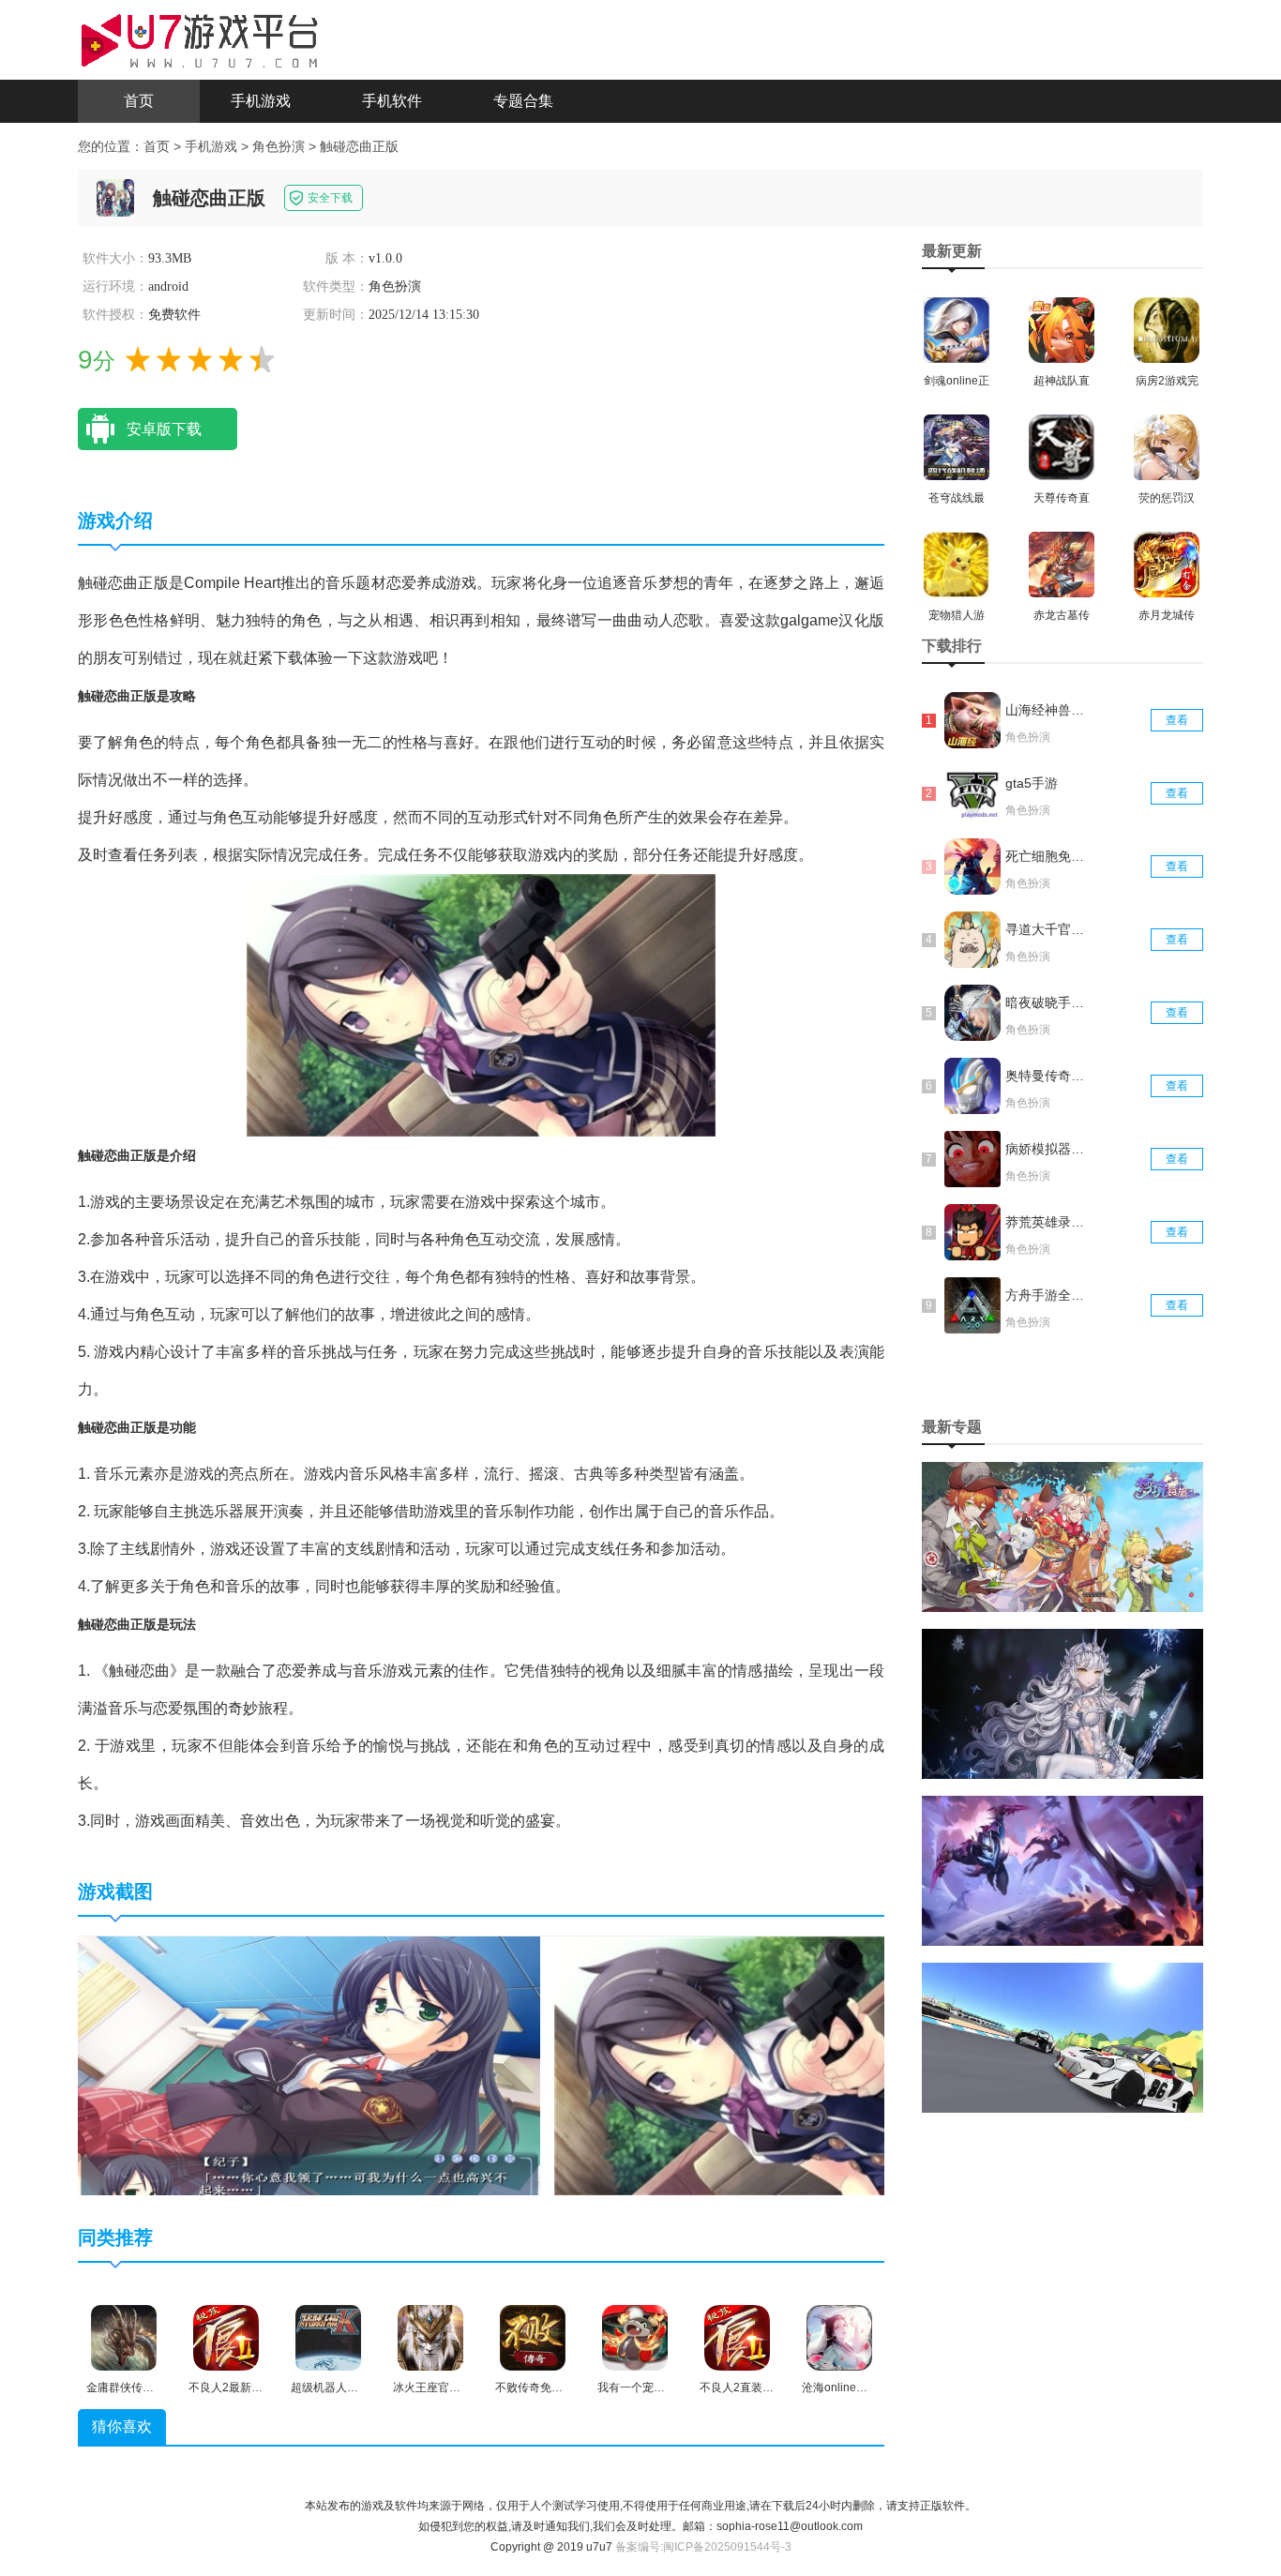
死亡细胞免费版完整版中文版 (1047, 856)
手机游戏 (261, 101)
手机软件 (392, 101)
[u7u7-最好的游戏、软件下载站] (200, 38)
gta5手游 (1032, 783)
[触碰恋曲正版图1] (309, 2065)
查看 (1177, 720)
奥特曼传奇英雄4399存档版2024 (1047, 1076)
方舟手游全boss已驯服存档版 (1047, 1295)
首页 (139, 101)
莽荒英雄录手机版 (1047, 1222)
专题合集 (523, 101)
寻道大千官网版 (1047, 929)
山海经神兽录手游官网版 (1047, 710)
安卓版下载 (164, 429)
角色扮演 (279, 146)
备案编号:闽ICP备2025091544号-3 (703, 2547)
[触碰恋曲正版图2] (785, 2065)
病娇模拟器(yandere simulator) (1047, 1149)
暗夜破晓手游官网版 (1047, 1002)
